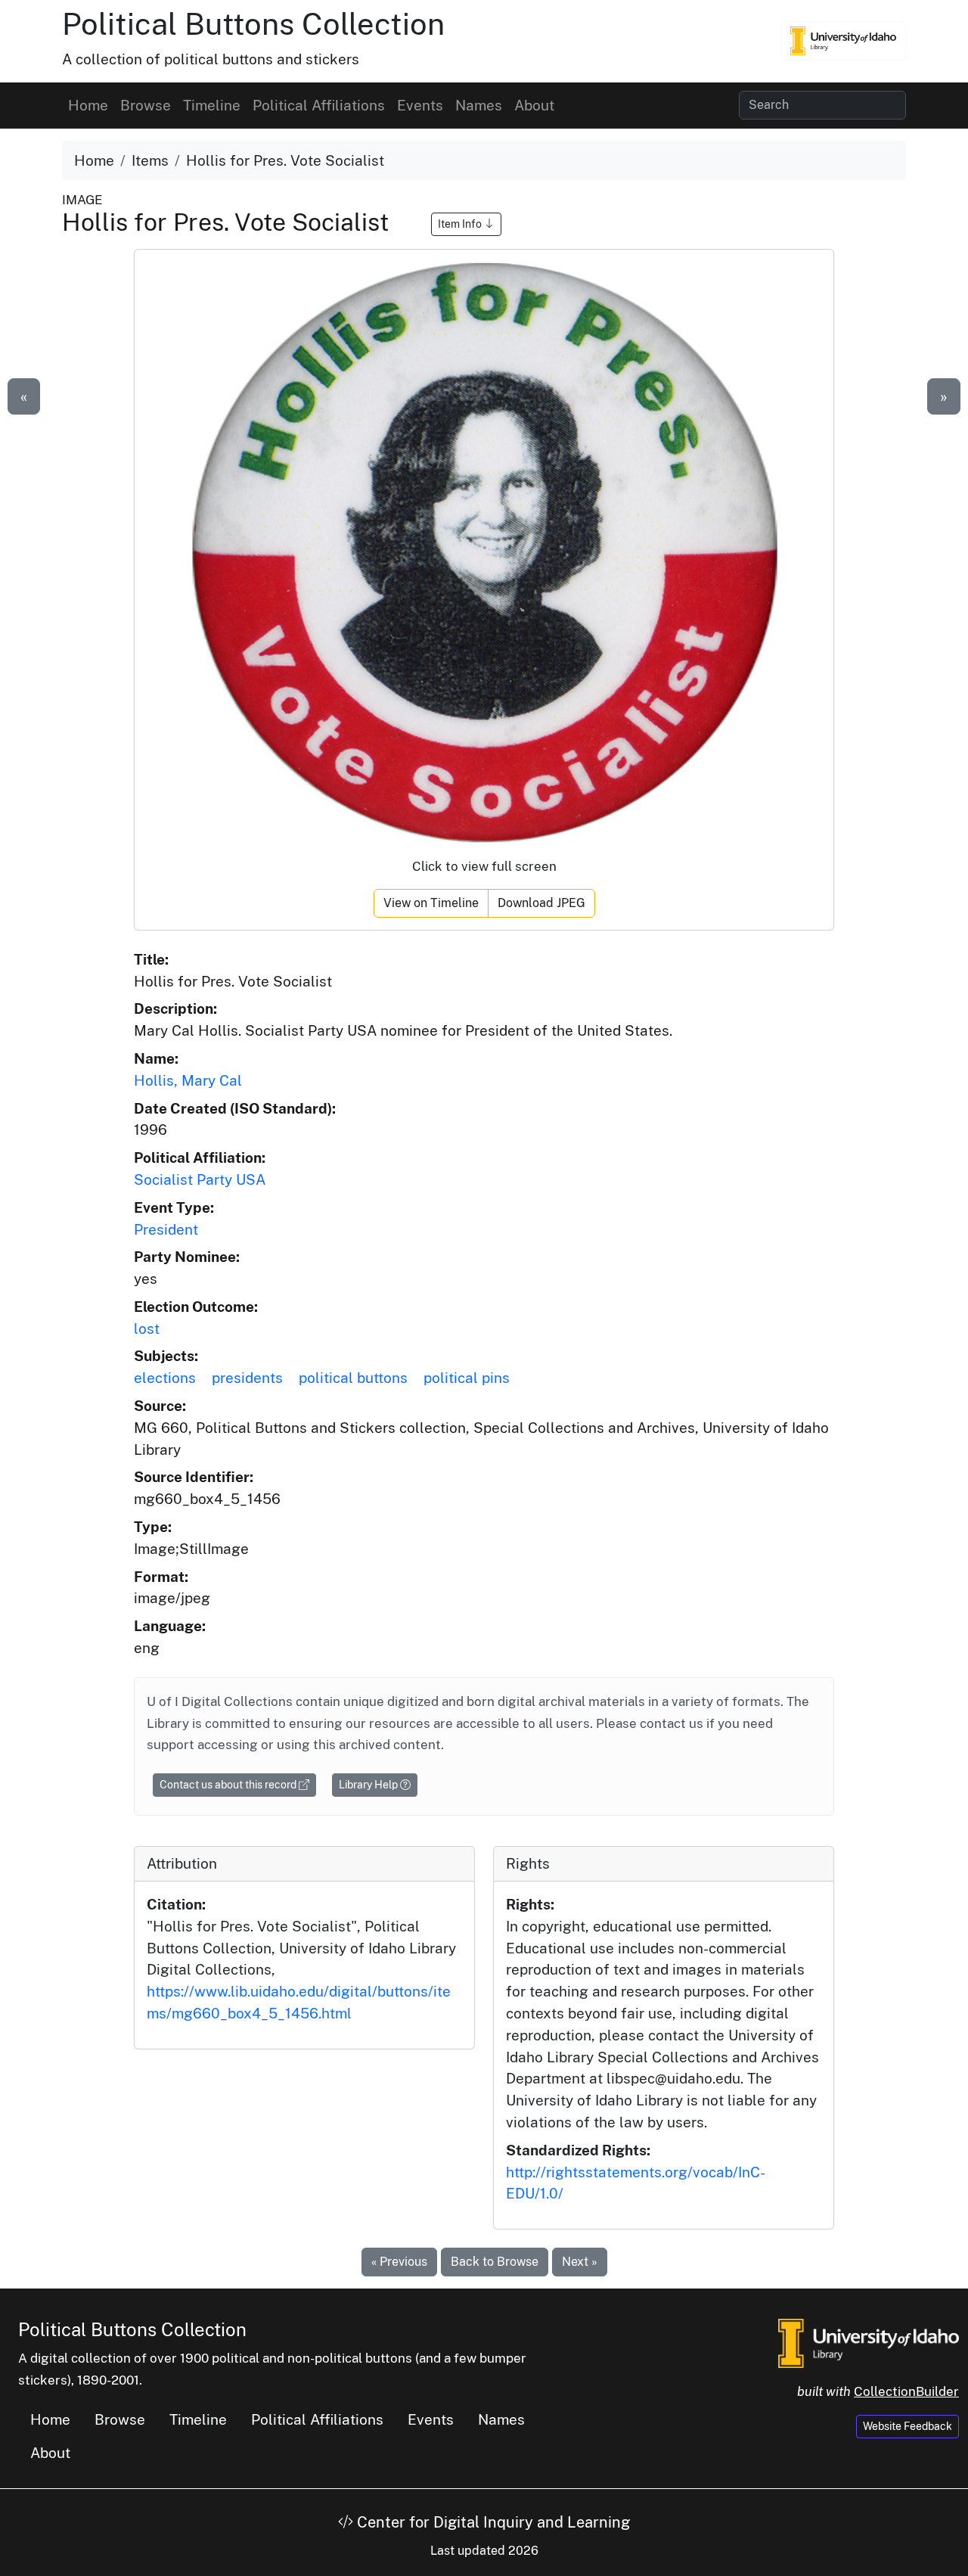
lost (147, 1328)
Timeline (212, 105)
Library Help (369, 1785)
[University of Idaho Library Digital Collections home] (869, 2342)
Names (479, 105)
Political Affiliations (319, 105)
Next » (580, 2262)
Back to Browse (495, 2262)
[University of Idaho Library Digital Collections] (843, 41)
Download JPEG (541, 903)
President (166, 1229)
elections (165, 1378)
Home (88, 105)
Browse (146, 105)
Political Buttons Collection (253, 24)
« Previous (399, 2262)
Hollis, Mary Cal (188, 1080)
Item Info (461, 224)
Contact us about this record (229, 1785)
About (534, 105)
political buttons (353, 1378)
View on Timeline (431, 903)
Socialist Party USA (200, 1179)
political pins (467, 1378)
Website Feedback (907, 2426)
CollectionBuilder (906, 2391)
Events (420, 105)
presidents (247, 1378)
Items (150, 160)
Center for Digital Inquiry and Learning (492, 2522)
